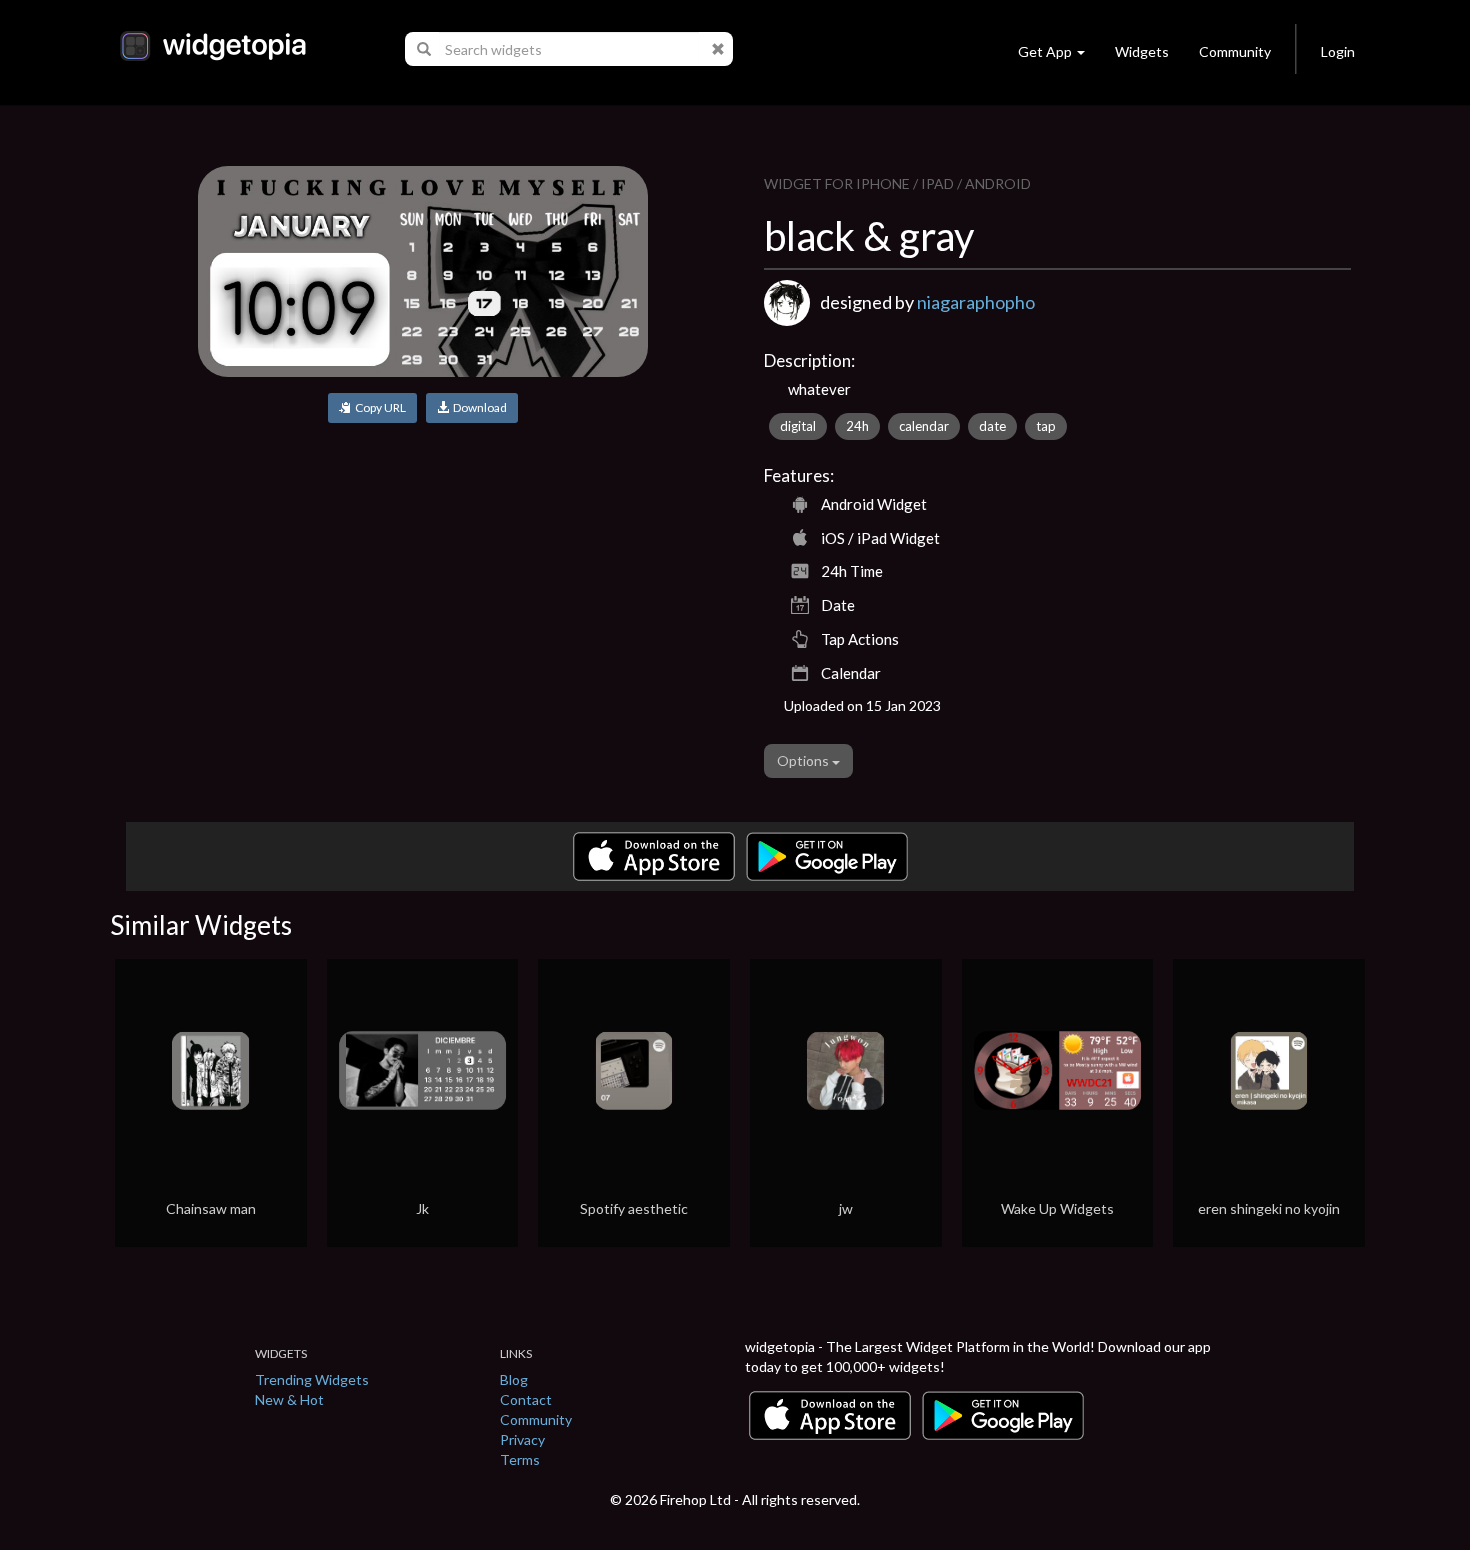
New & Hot (289, 1399)
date (992, 426)
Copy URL (378, 407)
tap (1046, 426)
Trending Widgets (312, 1379)
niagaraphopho (976, 302)
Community (1235, 51)
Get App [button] (1045, 51)
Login (1338, 51)
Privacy (522, 1439)
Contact (526, 1399)
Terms (520, 1459)
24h (857, 426)
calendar (924, 426)
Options (804, 760)
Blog (514, 1379)
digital (798, 426)
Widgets (1142, 51)
